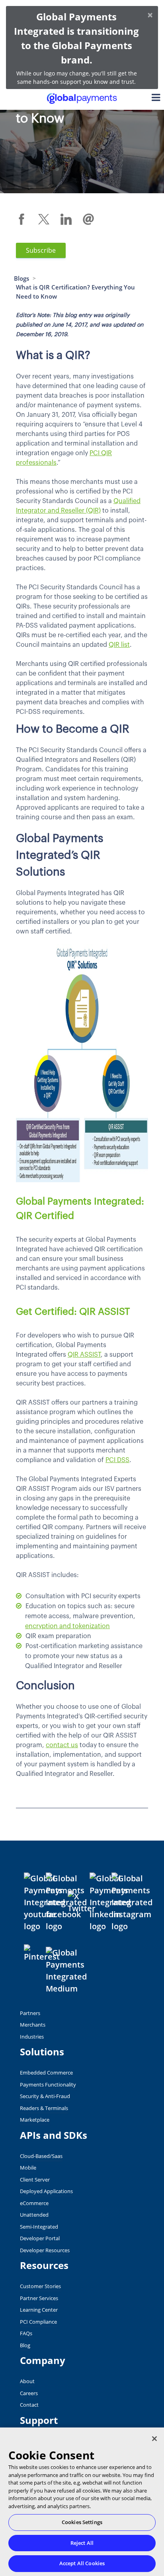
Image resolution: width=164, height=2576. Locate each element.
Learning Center (39, 2310)
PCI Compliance (38, 2322)
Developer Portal (40, 2238)
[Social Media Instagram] (132, 1902)
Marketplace (35, 2120)
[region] (82, 2502)
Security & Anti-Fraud (45, 2096)
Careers (29, 2393)
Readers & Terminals (44, 2108)
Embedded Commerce (46, 2073)
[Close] (154, 2439)
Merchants (33, 2025)
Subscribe (41, 250)
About (27, 2381)
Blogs (21, 278)
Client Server (35, 2180)
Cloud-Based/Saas (41, 2156)
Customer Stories (40, 2286)
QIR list (119, 645)
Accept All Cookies (82, 2563)
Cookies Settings (82, 2522)
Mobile (28, 2168)
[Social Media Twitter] (82, 1902)
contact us (62, 1745)
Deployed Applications (46, 2191)
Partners (30, 2013)
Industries (32, 2037)
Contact (29, 2405)
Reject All (82, 2543)
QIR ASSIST (84, 1355)
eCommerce (34, 2203)
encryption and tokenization (67, 1626)
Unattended (34, 2215)
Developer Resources (45, 2250)
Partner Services (39, 2298)
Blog (25, 2345)
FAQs (26, 2333)
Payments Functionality (48, 2085)
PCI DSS (117, 1460)
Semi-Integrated (39, 2227)
